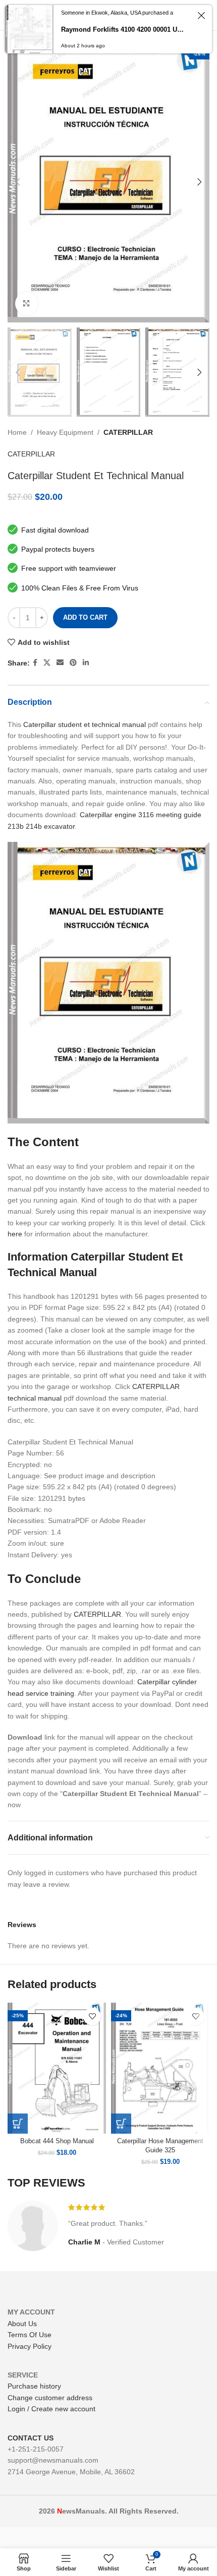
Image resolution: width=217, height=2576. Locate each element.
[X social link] (47, 663)
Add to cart (85, 617)
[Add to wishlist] (92, 2017)
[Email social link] (60, 663)
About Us (22, 2324)
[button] (18, 2124)
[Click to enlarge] (26, 304)
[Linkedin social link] (86, 663)
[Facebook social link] (35, 663)
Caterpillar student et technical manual (85, 724)
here (15, 1234)
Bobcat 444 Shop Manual (57, 2141)
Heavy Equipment (65, 432)
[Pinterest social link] (73, 663)
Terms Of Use (30, 2335)
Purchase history (34, 2386)
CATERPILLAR (128, 432)
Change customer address (50, 2398)
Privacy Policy (30, 2346)
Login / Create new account (51, 2409)
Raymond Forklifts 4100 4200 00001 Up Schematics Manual (124, 29)
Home (17, 432)
